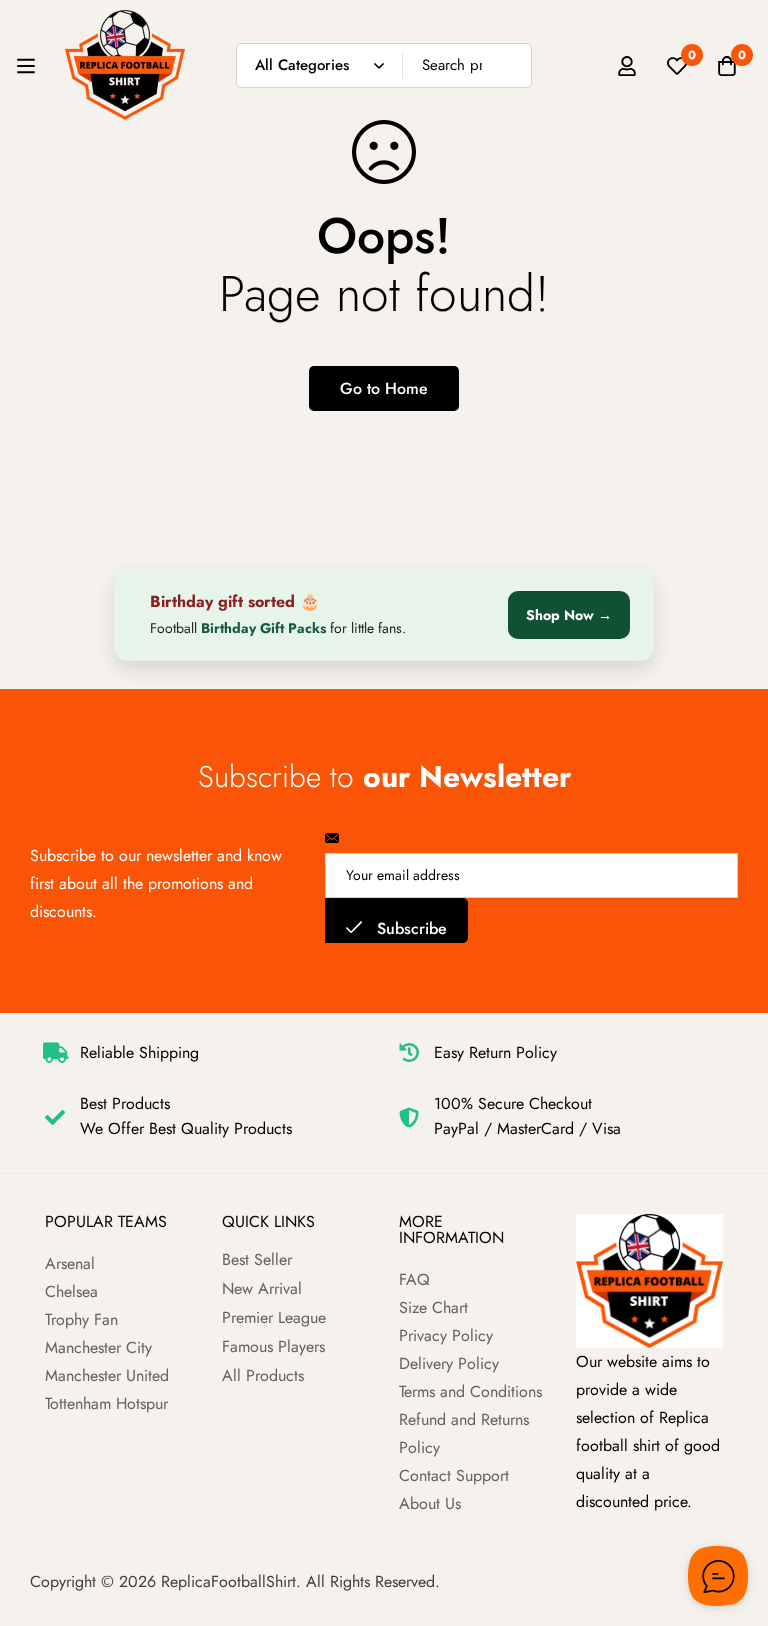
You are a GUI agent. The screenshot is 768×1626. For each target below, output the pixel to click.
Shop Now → (569, 615)
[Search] (509, 65)
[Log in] (627, 66)
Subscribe (409, 928)
